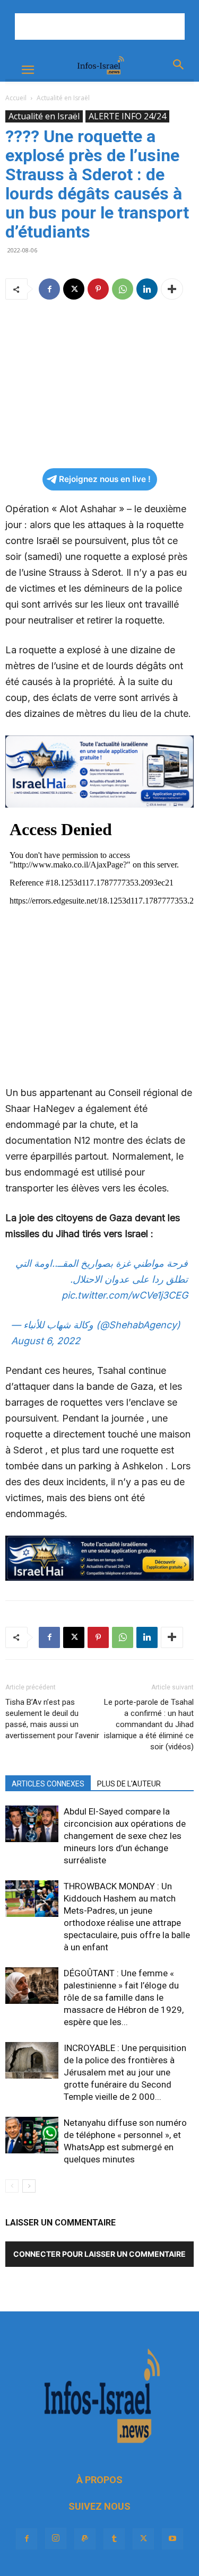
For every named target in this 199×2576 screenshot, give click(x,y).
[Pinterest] (98, 289)
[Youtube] (172, 2539)
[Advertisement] (100, 27)
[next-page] (29, 2186)
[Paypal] (85, 2539)
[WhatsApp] (123, 289)
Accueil (16, 98)
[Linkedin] (147, 289)
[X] (74, 289)
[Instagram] (56, 2538)
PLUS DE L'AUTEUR (129, 1784)
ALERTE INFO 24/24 (127, 116)
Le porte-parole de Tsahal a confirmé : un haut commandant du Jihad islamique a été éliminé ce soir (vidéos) (149, 1724)
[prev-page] (12, 2186)
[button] (28, 70)
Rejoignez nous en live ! (105, 479)
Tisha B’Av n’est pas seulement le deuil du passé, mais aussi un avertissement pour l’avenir (52, 1719)
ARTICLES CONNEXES (48, 1784)
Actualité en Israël (63, 98)
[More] (172, 289)
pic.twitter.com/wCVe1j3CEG (125, 1295)
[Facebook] (49, 289)
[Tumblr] (114, 2539)
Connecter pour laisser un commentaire (99, 2254)
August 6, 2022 (46, 1341)
